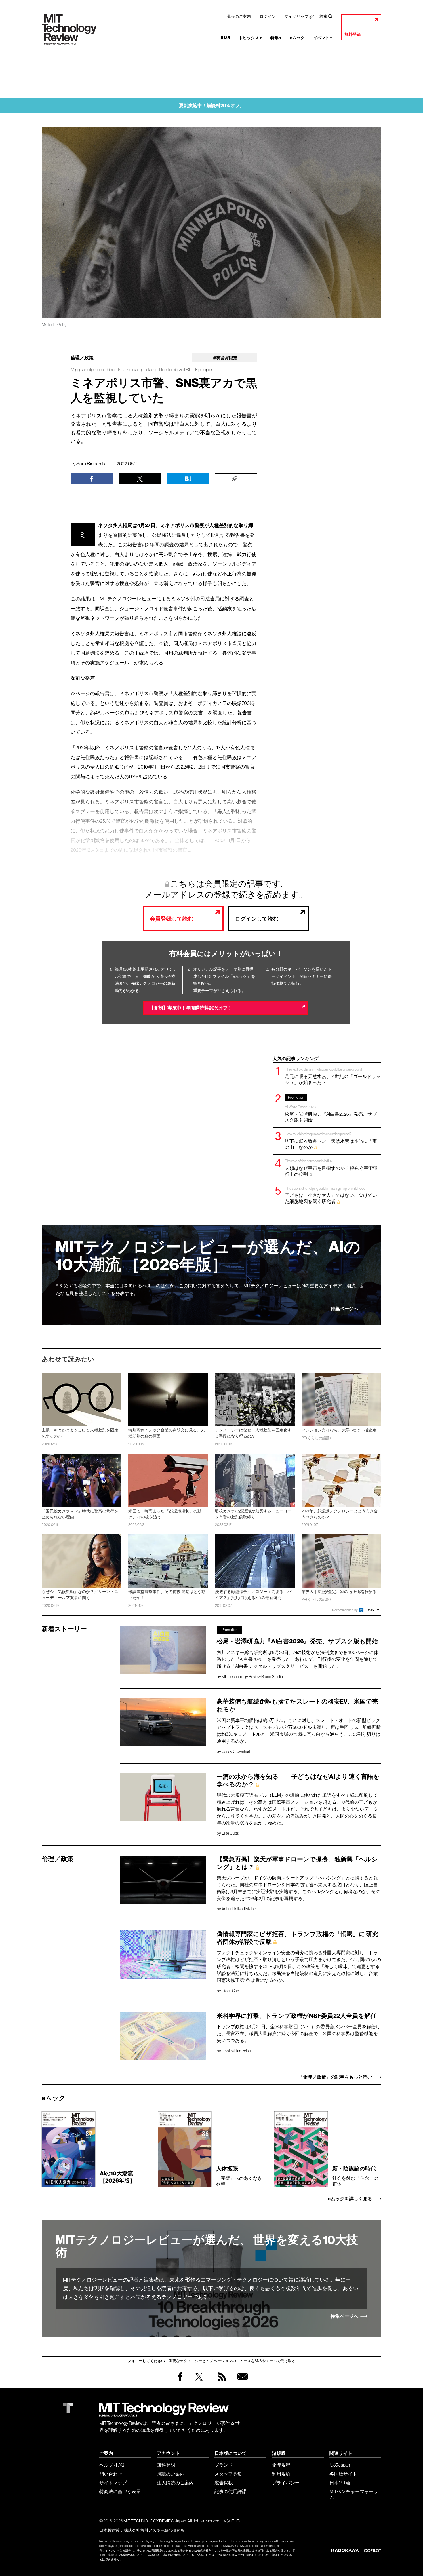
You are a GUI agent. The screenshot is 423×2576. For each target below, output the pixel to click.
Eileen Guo (230, 1991)
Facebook (180, 2381)
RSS (220, 2382)
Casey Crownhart (236, 1752)
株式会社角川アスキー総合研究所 (154, 2530)
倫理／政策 (82, 358)
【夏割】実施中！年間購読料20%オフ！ (191, 1008)
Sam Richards (91, 464)
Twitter (199, 2382)
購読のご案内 (239, 16)
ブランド (224, 2465)
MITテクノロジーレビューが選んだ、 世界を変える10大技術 (207, 2246)
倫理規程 (281, 2465)
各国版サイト (343, 2474)
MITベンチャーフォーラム (354, 2494)
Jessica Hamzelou (236, 2051)
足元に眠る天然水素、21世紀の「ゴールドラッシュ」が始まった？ (333, 1076)
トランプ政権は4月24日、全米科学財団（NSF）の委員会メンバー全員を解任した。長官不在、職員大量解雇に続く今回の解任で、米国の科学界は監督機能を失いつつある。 (298, 2033)
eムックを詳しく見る (350, 2199)
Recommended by (345, 1610)
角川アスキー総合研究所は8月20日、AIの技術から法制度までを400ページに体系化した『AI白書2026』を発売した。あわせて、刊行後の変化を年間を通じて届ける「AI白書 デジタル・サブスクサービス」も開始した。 (298, 1659)
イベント (323, 38)
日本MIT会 (340, 2483)
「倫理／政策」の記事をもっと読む (335, 2077)
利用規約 (281, 2474)
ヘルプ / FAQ (112, 2465)
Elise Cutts (230, 1833)
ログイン (268, 16)
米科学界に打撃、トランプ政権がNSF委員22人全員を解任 (297, 2016)
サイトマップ (113, 2483)
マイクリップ (296, 16)
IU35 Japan (340, 2465)
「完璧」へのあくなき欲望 (239, 2176)
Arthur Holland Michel (239, 1909)
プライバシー (286, 2483)
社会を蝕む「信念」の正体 (355, 2176)
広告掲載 (224, 2483)
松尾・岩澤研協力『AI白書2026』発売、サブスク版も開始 (331, 1109)
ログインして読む (257, 919)
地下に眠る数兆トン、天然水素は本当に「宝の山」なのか (331, 1141)
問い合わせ (111, 2474)
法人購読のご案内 (175, 2483)
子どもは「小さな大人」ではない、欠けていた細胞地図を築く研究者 (331, 1195)
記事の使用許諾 (230, 2491)
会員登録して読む (172, 919)
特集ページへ (344, 1309)
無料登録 (352, 34)
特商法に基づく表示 (120, 2491)
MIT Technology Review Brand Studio (252, 1677)
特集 (276, 38)
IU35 (226, 38)
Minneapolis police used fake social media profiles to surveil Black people (141, 370)
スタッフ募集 (228, 2474)
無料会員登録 (241, 2382)
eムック (297, 38)
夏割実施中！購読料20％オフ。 (212, 105)
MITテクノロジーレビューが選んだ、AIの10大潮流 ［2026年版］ (208, 1256)
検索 (323, 16)
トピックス (250, 38)
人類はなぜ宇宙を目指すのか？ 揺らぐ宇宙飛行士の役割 (331, 1168)
